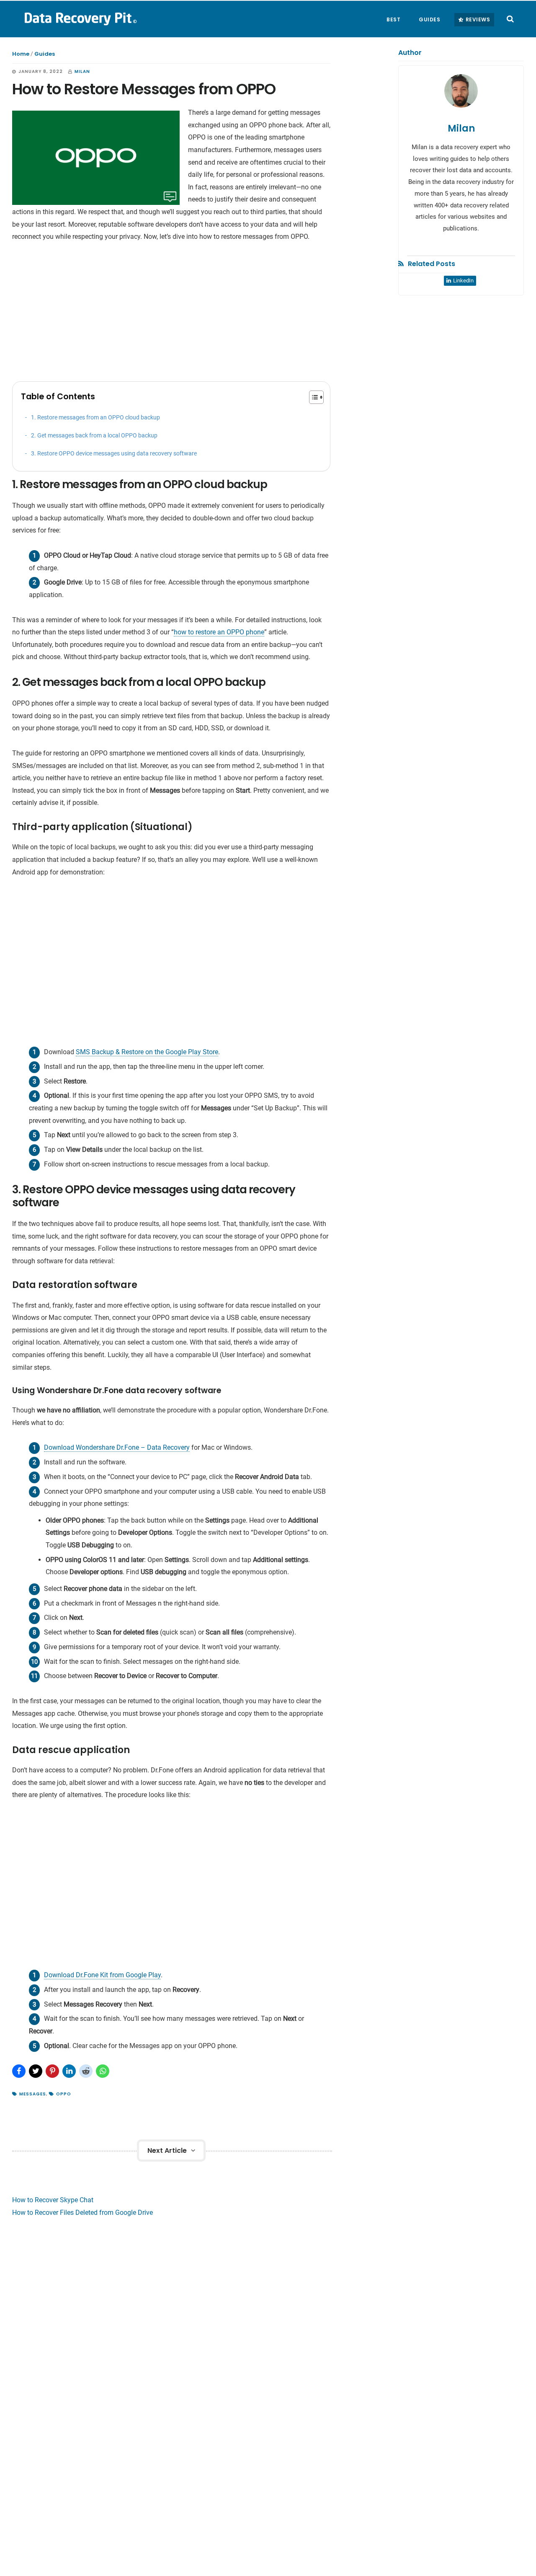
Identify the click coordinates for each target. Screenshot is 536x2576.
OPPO (64, 2094)
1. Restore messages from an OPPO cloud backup (95, 418)
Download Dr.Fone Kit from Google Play (102, 1975)
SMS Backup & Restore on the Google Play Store (147, 1052)
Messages (33, 2094)
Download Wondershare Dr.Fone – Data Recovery (117, 1447)
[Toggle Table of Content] (312, 397)
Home (21, 54)
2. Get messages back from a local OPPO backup (94, 436)
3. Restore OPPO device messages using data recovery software (114, 454)
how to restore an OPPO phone (219, 632)
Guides (45, 54)
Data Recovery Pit (80, 18)
